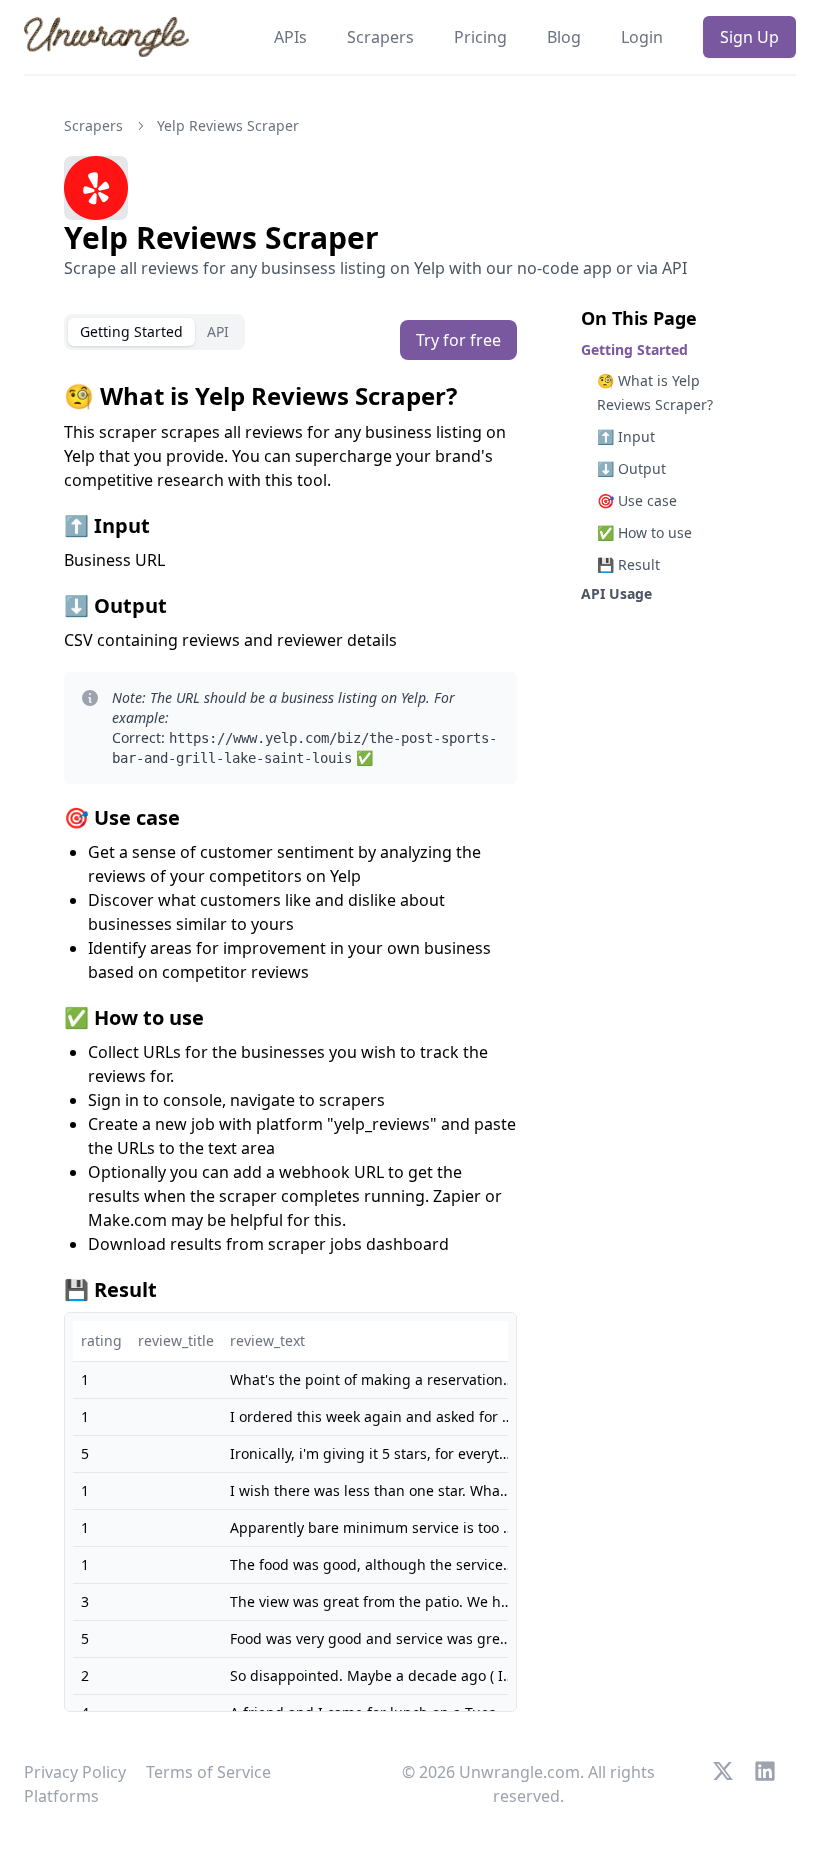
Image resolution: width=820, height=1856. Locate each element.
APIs (290, 37)
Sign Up (749, 37)
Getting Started (634, 349)
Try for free (458, 340)
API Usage (616, 593)
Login (642, 37)
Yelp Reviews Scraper (228, 125)
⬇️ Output (631, 468)
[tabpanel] (290, 1046)
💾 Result (628, 564)
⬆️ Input (626, 436)
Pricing (480, 37)
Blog (564, 37)
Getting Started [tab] (131, 331)
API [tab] (218, 331)
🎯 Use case (637, 500)
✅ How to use (644, 532)
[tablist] (154, 332)
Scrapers (380, 37)
